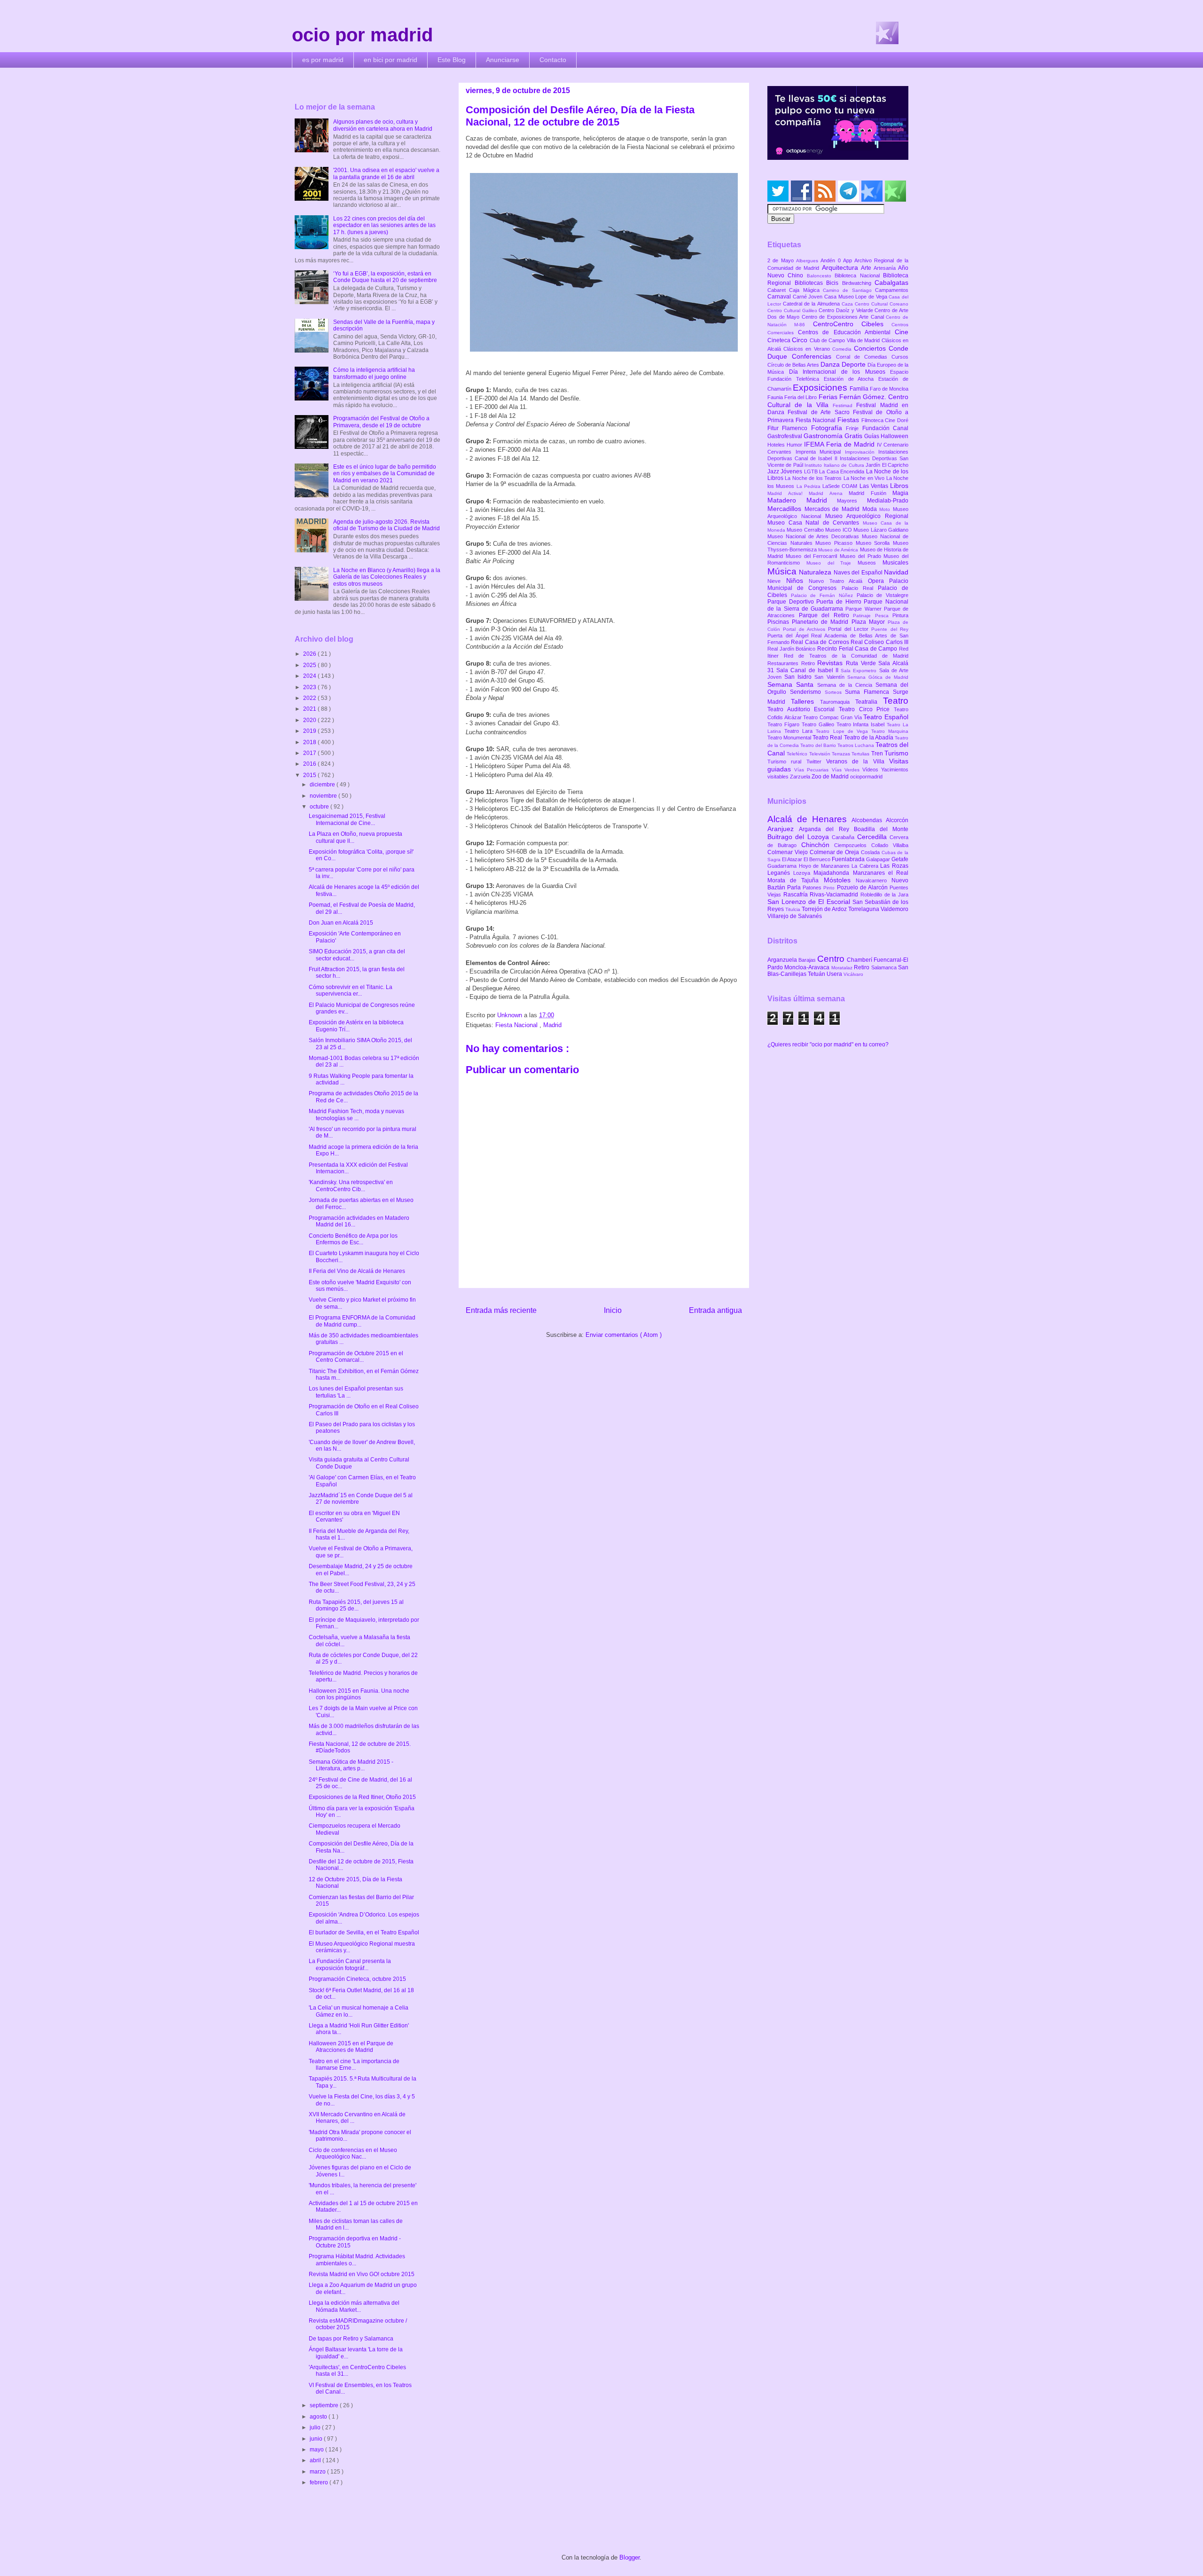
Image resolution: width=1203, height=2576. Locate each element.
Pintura (900, 615)
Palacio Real (860, 588)
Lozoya (803, 873)
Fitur (775, 428)
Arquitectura (841, 267)
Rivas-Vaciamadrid (835, 895)
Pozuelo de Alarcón (863, 887)
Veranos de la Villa (858, 762)
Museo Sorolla (874, 543)
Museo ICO (839, 530)
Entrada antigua (715, 1310)
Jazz (774, 471)
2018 (310, 742)
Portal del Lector (850, 629)
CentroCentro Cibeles (852, 324)
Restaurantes (784, 663)
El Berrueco (818, 859)
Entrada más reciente (501, 1310)
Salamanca (885, 967)
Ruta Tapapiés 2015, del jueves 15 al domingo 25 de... (356, 1605)
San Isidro (799, 677)
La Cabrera (866, 866)
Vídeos (872, 770)
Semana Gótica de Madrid (878, 677)
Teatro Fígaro (785, 724)
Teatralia (869, 702)
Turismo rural (787, 762)
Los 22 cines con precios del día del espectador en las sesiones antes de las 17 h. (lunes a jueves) (384, 225)
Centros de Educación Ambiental (846, 332)
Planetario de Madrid (821, 622)
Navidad (896, 572)
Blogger (629, 2557)
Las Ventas (875, 486)
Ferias (829, 397)
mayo (317, 2450)
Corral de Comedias (864, 357)
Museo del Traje (832, 563)
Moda (871, 509)
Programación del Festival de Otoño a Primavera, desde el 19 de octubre (381, 422)
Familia (860, 389)
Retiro (809, 663)
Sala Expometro (860, 671)
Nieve (777, 581)
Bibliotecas (811, 283)
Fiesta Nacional (517, 1025)
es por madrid (323, 60)
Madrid (552, 1025)
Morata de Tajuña (796, 880)
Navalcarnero (874, 880)
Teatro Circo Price (866, 709)
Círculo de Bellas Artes (794, 365)
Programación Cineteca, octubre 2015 (357, 1979)
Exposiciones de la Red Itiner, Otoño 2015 (362, 1797)
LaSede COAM (841, 486)
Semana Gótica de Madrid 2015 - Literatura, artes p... (351, 1765)
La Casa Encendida (842, 471)
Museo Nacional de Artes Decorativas (815, 536)
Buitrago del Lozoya (800, 837)
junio (317, 2439)
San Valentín (831, 677)
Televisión (820, 754)
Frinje (854, 428)
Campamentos (892, 290)
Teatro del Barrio (819, 745)
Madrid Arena (829, 493)
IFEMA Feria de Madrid (840, 444)
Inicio (613, 1310)
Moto (886, 509)
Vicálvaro (853, 974)
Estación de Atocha (851, 379)
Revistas (832, 663)
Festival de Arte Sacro (820, 412)
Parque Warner (865, 609)
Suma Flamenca (869, 692)
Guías (872, 436)
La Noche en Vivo (865, 478)
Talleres (805, 701)
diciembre (323, 785)
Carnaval (780, 297)
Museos (870, 563)
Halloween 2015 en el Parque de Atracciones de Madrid (351, 2047)
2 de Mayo (782, 260)
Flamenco (796, 428)
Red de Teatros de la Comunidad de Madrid (846, 656)
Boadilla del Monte (881, 829)
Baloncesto (821, 276)
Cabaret (778, 290)
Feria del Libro (801, 397)
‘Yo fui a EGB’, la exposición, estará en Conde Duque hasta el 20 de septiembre (385, 277)
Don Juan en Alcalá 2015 (341, 923)
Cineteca (780, 340)
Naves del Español (859, 573)
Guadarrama (783, 866)
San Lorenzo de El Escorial (810, 902)
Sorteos (835, 692)
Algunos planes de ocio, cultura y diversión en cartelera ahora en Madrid (383, 125)
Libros (899, 486)
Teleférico (798, 754)
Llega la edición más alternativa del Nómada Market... (354, 2306)
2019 (310, 731)
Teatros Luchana (856, 745)
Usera (835, 974)
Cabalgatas (891, 283)
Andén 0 (832, 260)
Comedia (843, 349)
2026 (310, 654)
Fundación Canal (885, 428)
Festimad (844, 405)
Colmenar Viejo (789, 852)
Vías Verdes (847, 770)
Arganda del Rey (826, 829)
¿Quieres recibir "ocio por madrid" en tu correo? (828, 1045)
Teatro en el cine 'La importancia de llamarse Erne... (354, 2065)
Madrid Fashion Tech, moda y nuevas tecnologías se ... (356, 1115)
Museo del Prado (862, 556)
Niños (798, 581)
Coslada (871, 852)
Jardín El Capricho (887, 465)
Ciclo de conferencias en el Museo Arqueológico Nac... (353, 2153)
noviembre (324, 796)
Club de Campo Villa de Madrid (846, 340)
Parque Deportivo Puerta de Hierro (816, 602)
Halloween (894, 436)
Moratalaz (843, 968)
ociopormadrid (866, 777)
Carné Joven (809, 297)
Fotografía (828, 428)
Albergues (808, 261)
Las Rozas (894, 866)
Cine (902, 332)
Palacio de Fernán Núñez (824, 595)
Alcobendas (869, 820)
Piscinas (780, 622)
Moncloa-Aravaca (808, 967)
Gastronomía (824, 436)
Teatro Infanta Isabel (862, 724)
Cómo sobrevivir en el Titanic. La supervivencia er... (351, 990)
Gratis (854, 436)
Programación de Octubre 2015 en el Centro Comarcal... (356, 1357)
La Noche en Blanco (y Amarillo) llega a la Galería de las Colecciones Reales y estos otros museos (387, 577)
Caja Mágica (806, 290)
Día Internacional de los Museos (840, 372)
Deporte (855, 364)
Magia (900, 493)
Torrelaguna (864, 909)
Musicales (895, 563)
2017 (310, 753)
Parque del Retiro (826, 615)
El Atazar (793, 859)
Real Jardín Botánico (792, 649)
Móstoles (840, 880)
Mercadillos (786, 509)
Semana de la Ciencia (846, 685)
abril (316, 2460)
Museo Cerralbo (806, 530)
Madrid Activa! (788, 493)
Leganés (780, 873)
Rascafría (797, 895)
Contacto (553, 60)
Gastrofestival (785, 436)
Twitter (816, 762)
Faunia (776, 397)
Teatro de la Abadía (870, 738)
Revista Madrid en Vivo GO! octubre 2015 (362, 2274)
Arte (867, 268)
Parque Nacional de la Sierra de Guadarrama (838, 605)
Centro (832, 959)
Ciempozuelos (853, 845)
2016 (310, 764)
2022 (310, 698)
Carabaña (844, 837)
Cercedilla (873, 837)
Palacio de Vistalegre (883, 595)
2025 (310, 665)
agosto (319, 2417)
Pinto (830, 888)
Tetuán (817, 974)
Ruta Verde (862, 663)
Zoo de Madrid (831, 777)
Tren (878, 754)
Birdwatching (859, 283)
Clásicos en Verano (808, 349)
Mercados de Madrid (833, 509)
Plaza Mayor (870, 622)
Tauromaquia (838, 702)
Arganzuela (783, 960)
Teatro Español (886, 717)
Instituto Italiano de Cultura (835, 465)
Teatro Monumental (790, 738)
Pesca (884, 616)
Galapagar (879, 859)
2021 (310, 709)
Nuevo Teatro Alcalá (838, 581)
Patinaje (864, 616)
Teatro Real (828, 738)
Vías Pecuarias (813, 770)
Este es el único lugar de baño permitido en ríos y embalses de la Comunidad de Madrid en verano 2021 (385, 474)
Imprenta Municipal (820, 452)
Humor (795, 445)
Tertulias (861, 754)
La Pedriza (810, 486)
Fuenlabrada (849, 859)
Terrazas (842, 754)
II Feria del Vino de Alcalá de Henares (357, 1271)
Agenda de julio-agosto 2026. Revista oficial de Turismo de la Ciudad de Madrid (387, 525)
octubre (320, 807)
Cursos (900, 357)
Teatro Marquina (890, 731)
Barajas (808, 960)
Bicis (834, 283)
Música (783, 571)
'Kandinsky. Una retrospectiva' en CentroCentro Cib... (351, 1186)
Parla (795, 887)
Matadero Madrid (802, 500)
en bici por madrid (391, 60)
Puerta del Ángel (789, 636)
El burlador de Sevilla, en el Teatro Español (364, 1932)
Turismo (896, 753)
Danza (831, 364)
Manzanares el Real (881, 873)
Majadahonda (833, 873)
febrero (320, 2482)
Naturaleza (816, 572)
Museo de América (839, 550)
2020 (310, 720)
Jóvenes (792, 471)
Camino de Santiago (849, 290)
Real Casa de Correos (821, 642)
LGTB (812, 471)
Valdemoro (894, 909)
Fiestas (849, 420)
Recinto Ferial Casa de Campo (858, 649)
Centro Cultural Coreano (882, 304)
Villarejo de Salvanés (795, 916)
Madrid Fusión (871, 493)
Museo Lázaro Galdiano (881, 530)
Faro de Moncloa (889, 389)
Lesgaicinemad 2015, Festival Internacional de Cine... (347, 819)
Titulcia (793, 909)
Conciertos (871, 348)
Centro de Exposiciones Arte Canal (844, 317)
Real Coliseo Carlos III (879, 642)
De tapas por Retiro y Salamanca (351, 2339)
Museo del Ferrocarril (813, 556)
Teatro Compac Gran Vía (833, 717)
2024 (310, 676)
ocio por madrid (362, 35)
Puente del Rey (890, 629)
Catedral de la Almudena (812, 304)
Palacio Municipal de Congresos (838, 585)
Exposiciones (821, 388)
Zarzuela (801, 777)
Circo (801, 340)
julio (316, 2427)
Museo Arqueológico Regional (867, 516)
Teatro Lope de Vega (844, 731)
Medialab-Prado (888, 501)
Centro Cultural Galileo (793, 310)
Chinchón (818, 845)
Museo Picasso (835, 543)
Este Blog (452, 60)
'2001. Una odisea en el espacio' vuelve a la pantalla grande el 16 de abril (386, 173)
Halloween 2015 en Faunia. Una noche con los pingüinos (359, 1694)
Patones (813, 887)
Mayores (852, 501)
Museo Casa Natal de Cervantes (815, 523)
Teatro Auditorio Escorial (803, 709)
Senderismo (807, 692)
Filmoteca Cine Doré (885, 420)
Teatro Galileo (819, 724)
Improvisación (862, 452)
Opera (879, 581)
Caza (848, 304)
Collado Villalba (890, 845)
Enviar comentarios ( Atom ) (624, 1335)
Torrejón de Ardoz (825, 909)
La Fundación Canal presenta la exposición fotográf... (350, 1964)
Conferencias (814, 356)
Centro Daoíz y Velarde (847, 310)
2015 (310, 775)
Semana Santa (792, 684)
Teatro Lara (800, 731)
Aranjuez (783, 829)
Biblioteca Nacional (859, 275)
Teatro (896, 701)
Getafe (900, 859)
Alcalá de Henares (809, 819)
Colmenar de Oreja (835, 852)
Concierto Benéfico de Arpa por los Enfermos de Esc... (353, 1239)
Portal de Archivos (805, 629)
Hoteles (777, 445)
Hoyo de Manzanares (825, 866)
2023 (310, 687)
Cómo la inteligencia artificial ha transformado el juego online (374, 373)
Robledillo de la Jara (884, 895)
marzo (318, 2472)
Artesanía (886, 268)
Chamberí (860, 960)
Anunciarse (503, 60)
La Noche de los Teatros (814, 478)
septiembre (325, 2405)
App (849, 260)
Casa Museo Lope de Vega (856, 297)
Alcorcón (897, 820)
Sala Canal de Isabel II (809, 670)
